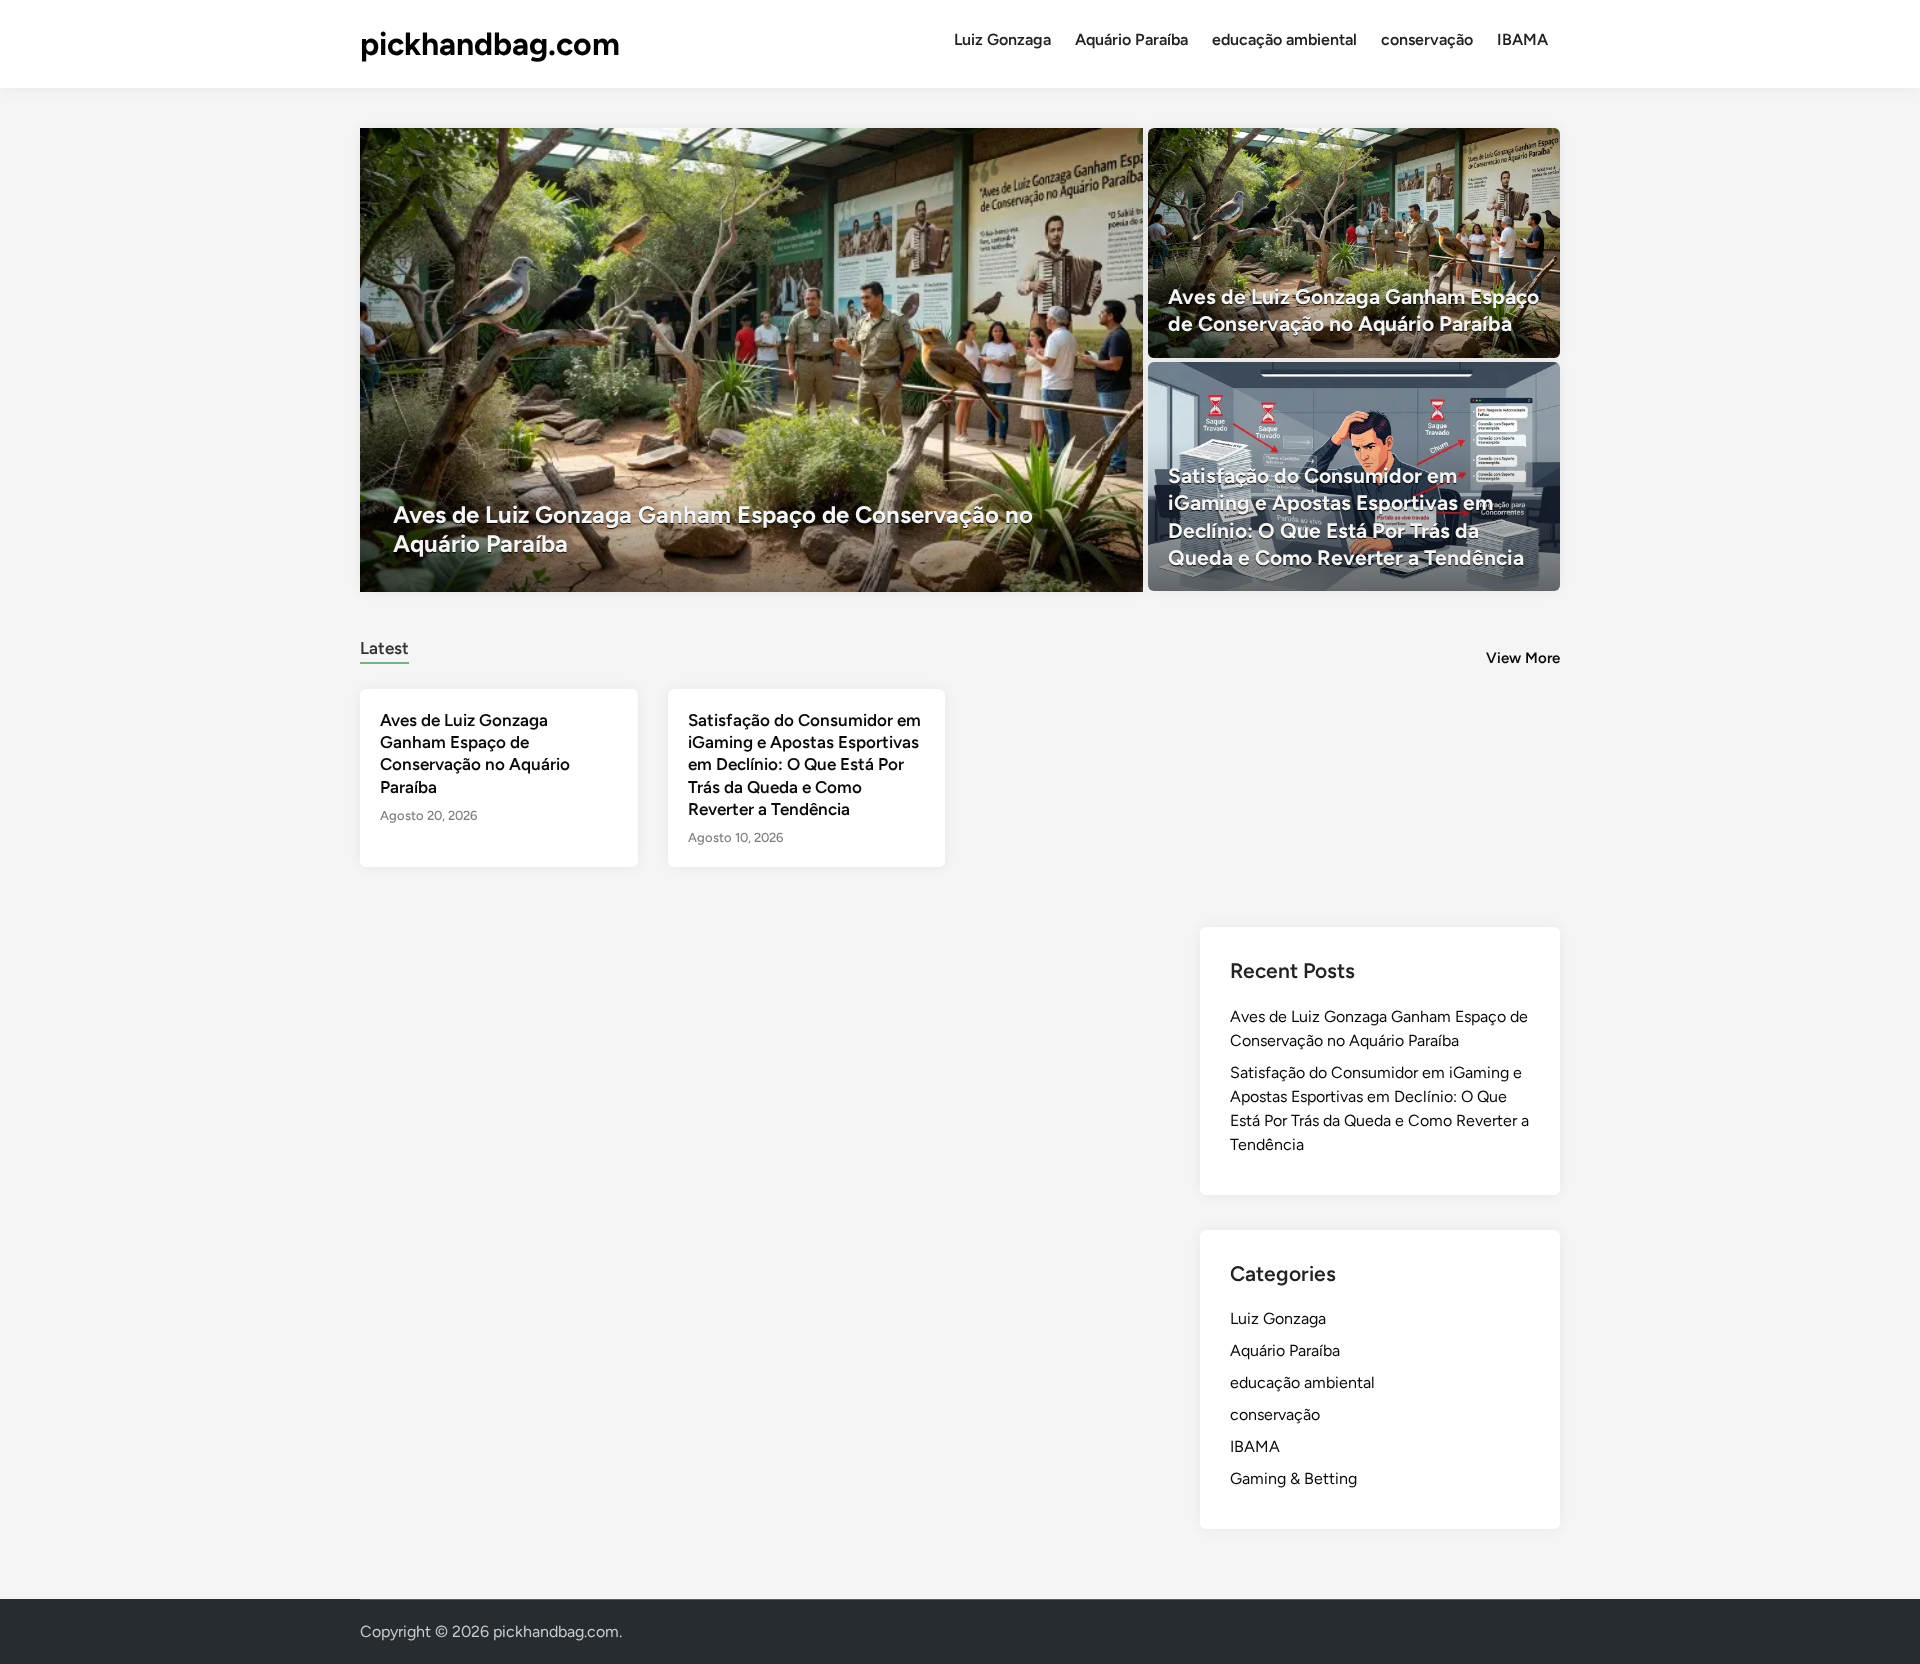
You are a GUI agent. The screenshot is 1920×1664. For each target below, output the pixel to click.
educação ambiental (1284, 39)
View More (1523, 658)
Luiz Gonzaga (1002, 39)
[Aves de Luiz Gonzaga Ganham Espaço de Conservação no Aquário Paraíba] (751, 360)
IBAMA (1522, 39)
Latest (384, 648)
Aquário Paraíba (1131, 39)
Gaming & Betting (1293, 1478)
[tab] (384, 645)
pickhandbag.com (490, 44)
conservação (1427, 39)
